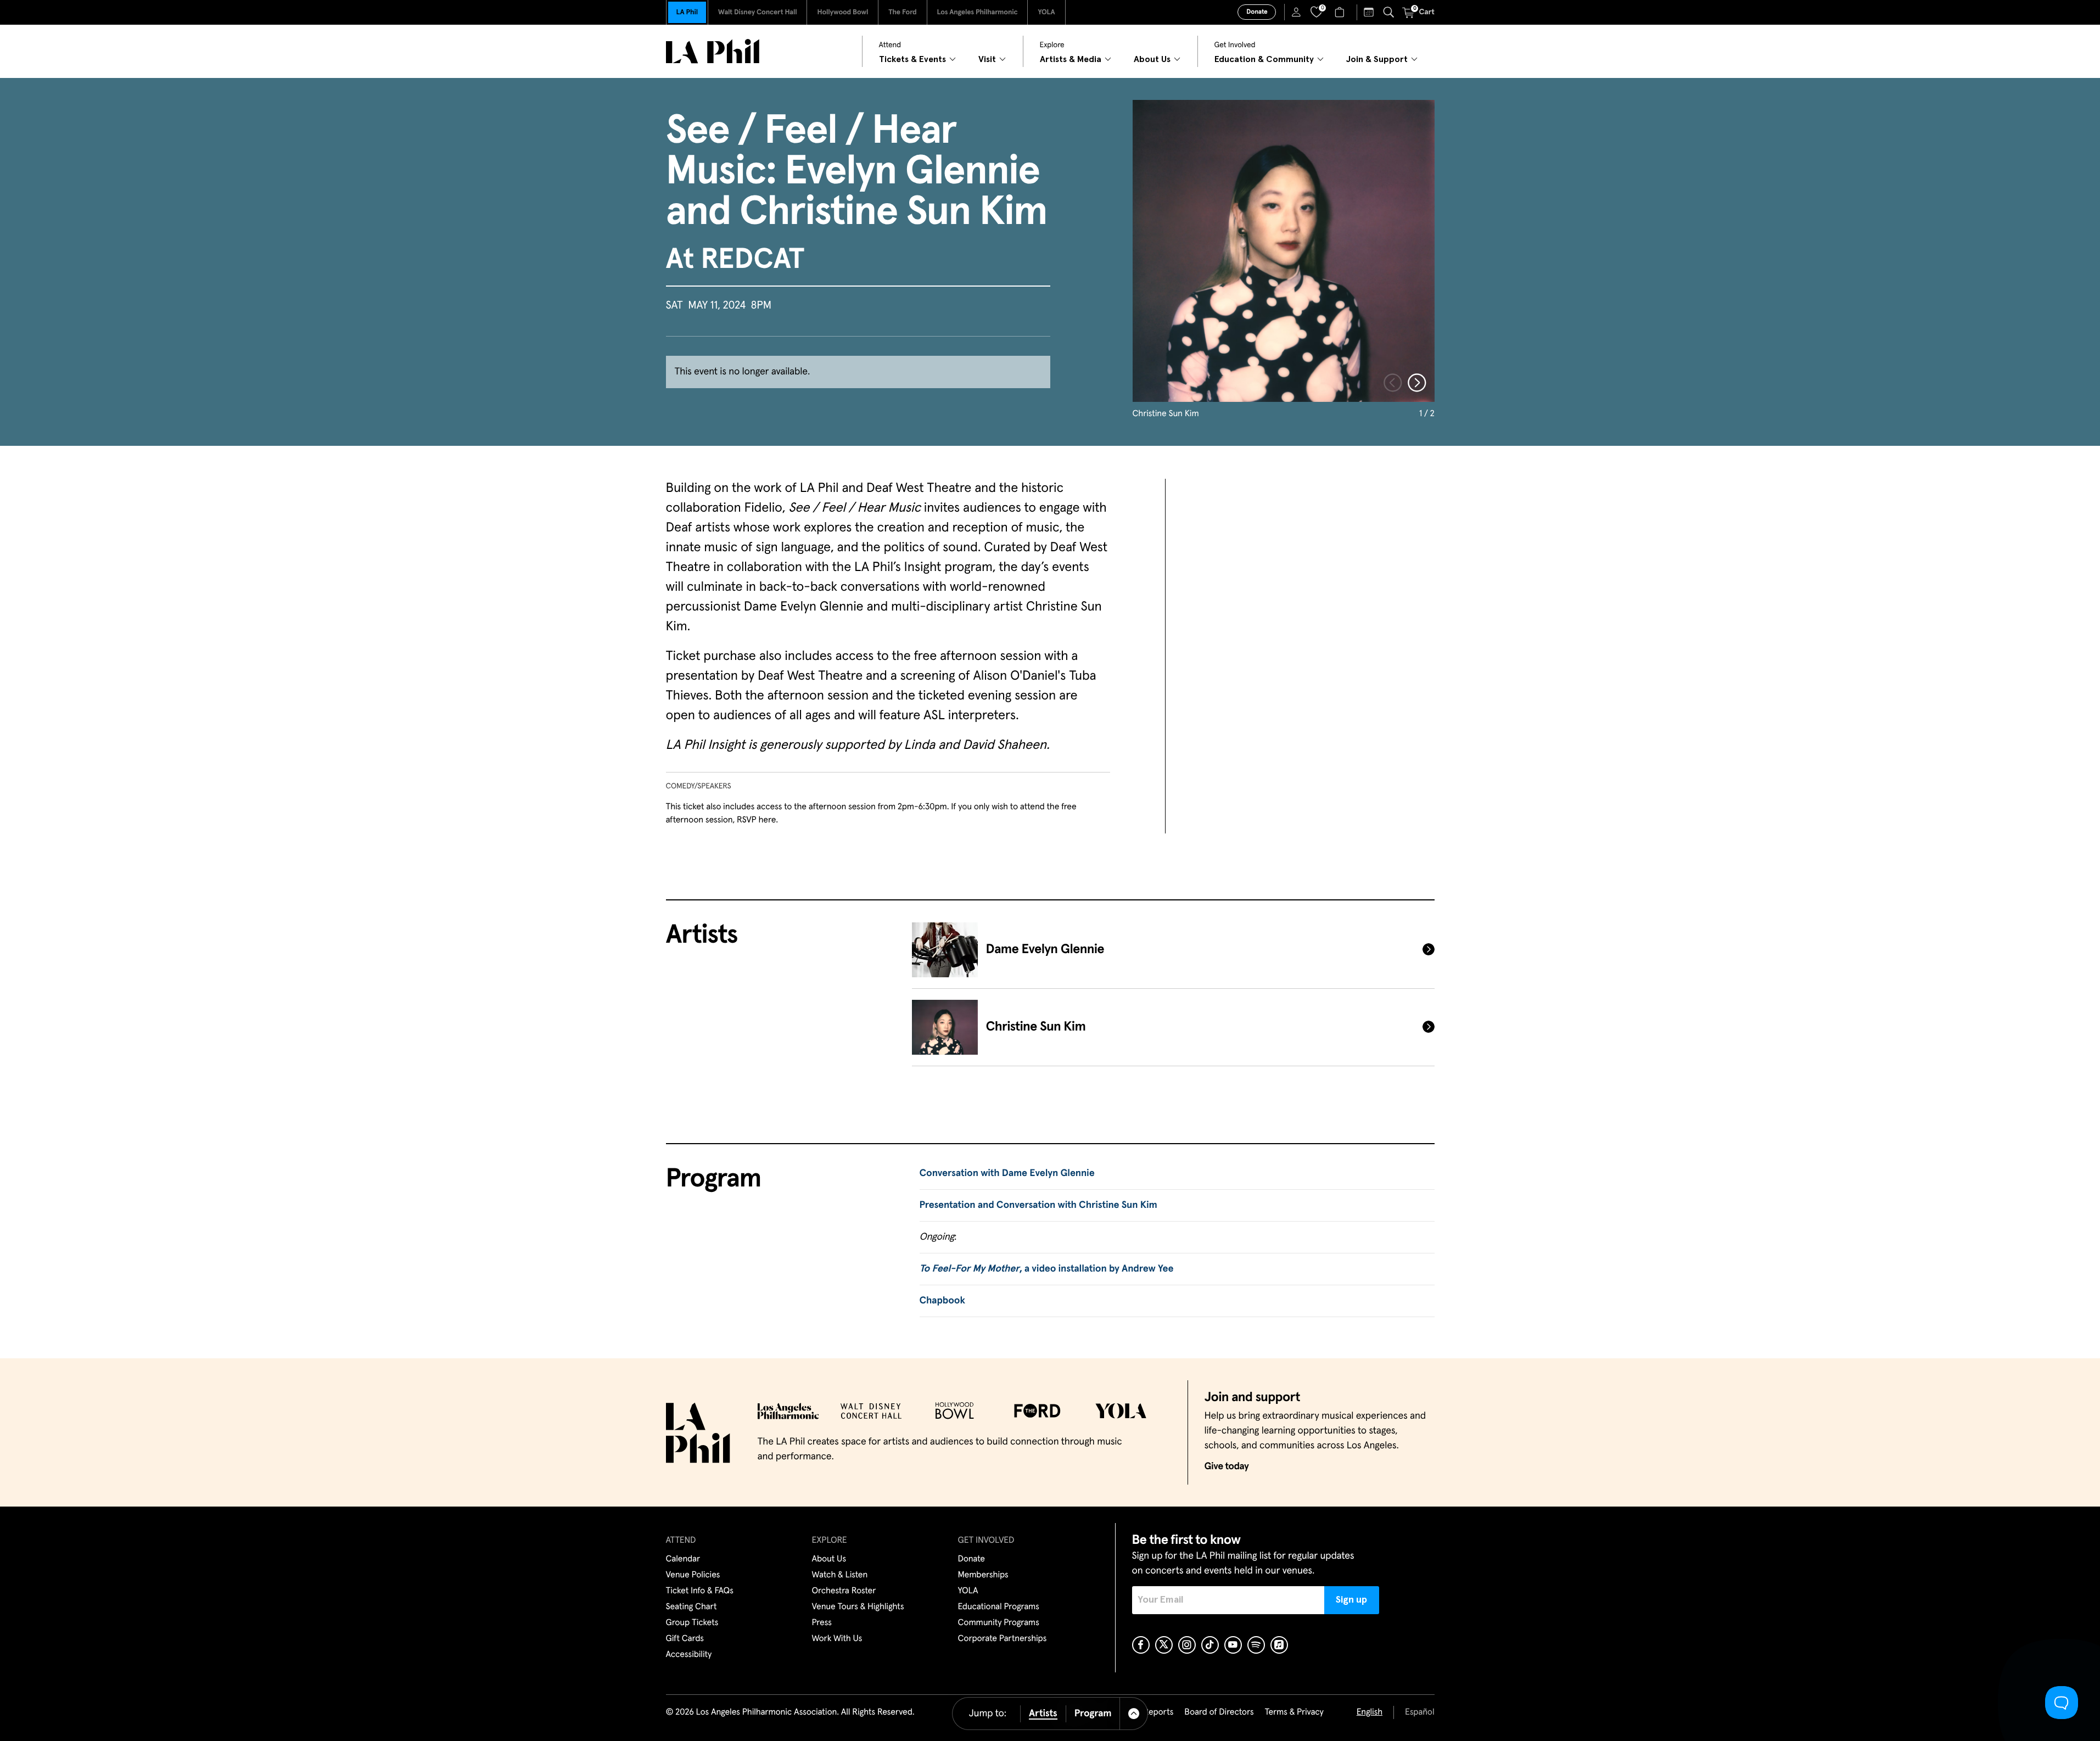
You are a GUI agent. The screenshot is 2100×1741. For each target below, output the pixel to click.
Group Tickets (692, 1623)
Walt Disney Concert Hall (758, 12)
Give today (1227, 1466)
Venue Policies (693, 1575)
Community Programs (999, 1623)
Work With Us (837, 1639)
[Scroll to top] (1134, 1714)
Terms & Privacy (1294, 1712)
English (1370, 1712)
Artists (1043, 1714)
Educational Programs (999, 1607)
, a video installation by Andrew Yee (1047, 1269)
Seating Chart (691, 1607)
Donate (1257, 12)
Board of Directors (1219, 1712)
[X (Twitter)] (1164, 1645)
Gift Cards (685, 1639)
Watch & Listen (840, 1575)
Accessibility (689, 1655)
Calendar (683, 1559)
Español (1419, 1712)
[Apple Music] (1279, 1645)
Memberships (983, 1575)
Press (822, 1623)
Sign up (1351, 1600)
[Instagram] (1187, 1645)
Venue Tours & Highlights (858, 1607)
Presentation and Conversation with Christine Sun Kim (1038, 1205)
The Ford (902, 12)
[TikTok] (1210, 1645)
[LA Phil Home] (713, 51)
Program (1093, 1714)
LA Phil (687, 12)
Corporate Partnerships (1003, 1639)
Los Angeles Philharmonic (978, 12)
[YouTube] (1233, 1645)
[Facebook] (1141, 1645)
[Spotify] (1256, 1645)
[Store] (1341, 12)
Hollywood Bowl (842, 12)
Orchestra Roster (844, 1591)
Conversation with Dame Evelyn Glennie (1007, 1173)
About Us (829, 1559)
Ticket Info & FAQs (700, 1591)
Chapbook (942, 1301)
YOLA (1046, 12)
